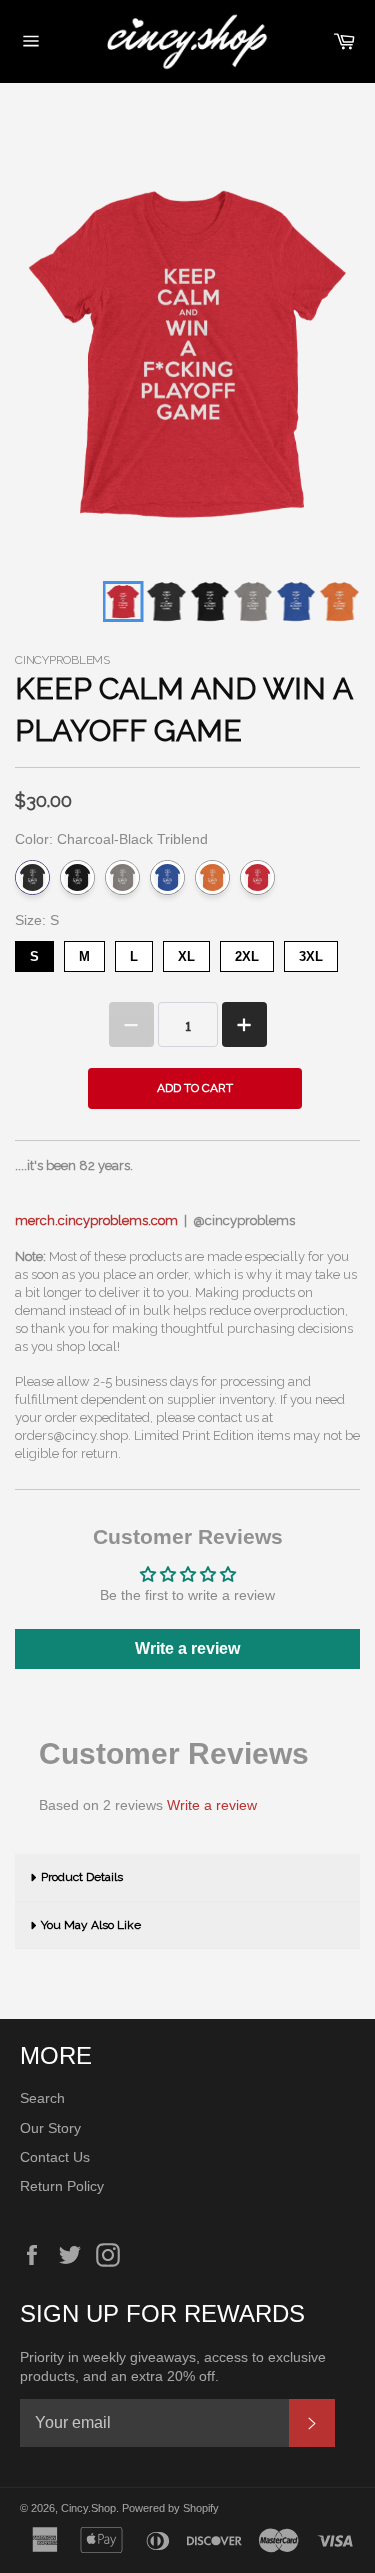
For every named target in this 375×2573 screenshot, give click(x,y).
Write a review (187, 1648)
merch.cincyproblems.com (96, 1220)
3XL (311, 952)
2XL (247, 952)
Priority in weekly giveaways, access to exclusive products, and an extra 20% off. (173, 2366)
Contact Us (55, 2157)
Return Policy (62, 2186)
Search (42, 2098)
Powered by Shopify (170, 2508)
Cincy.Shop (88, 2508)
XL (187, 952)
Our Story (50, 2128)
